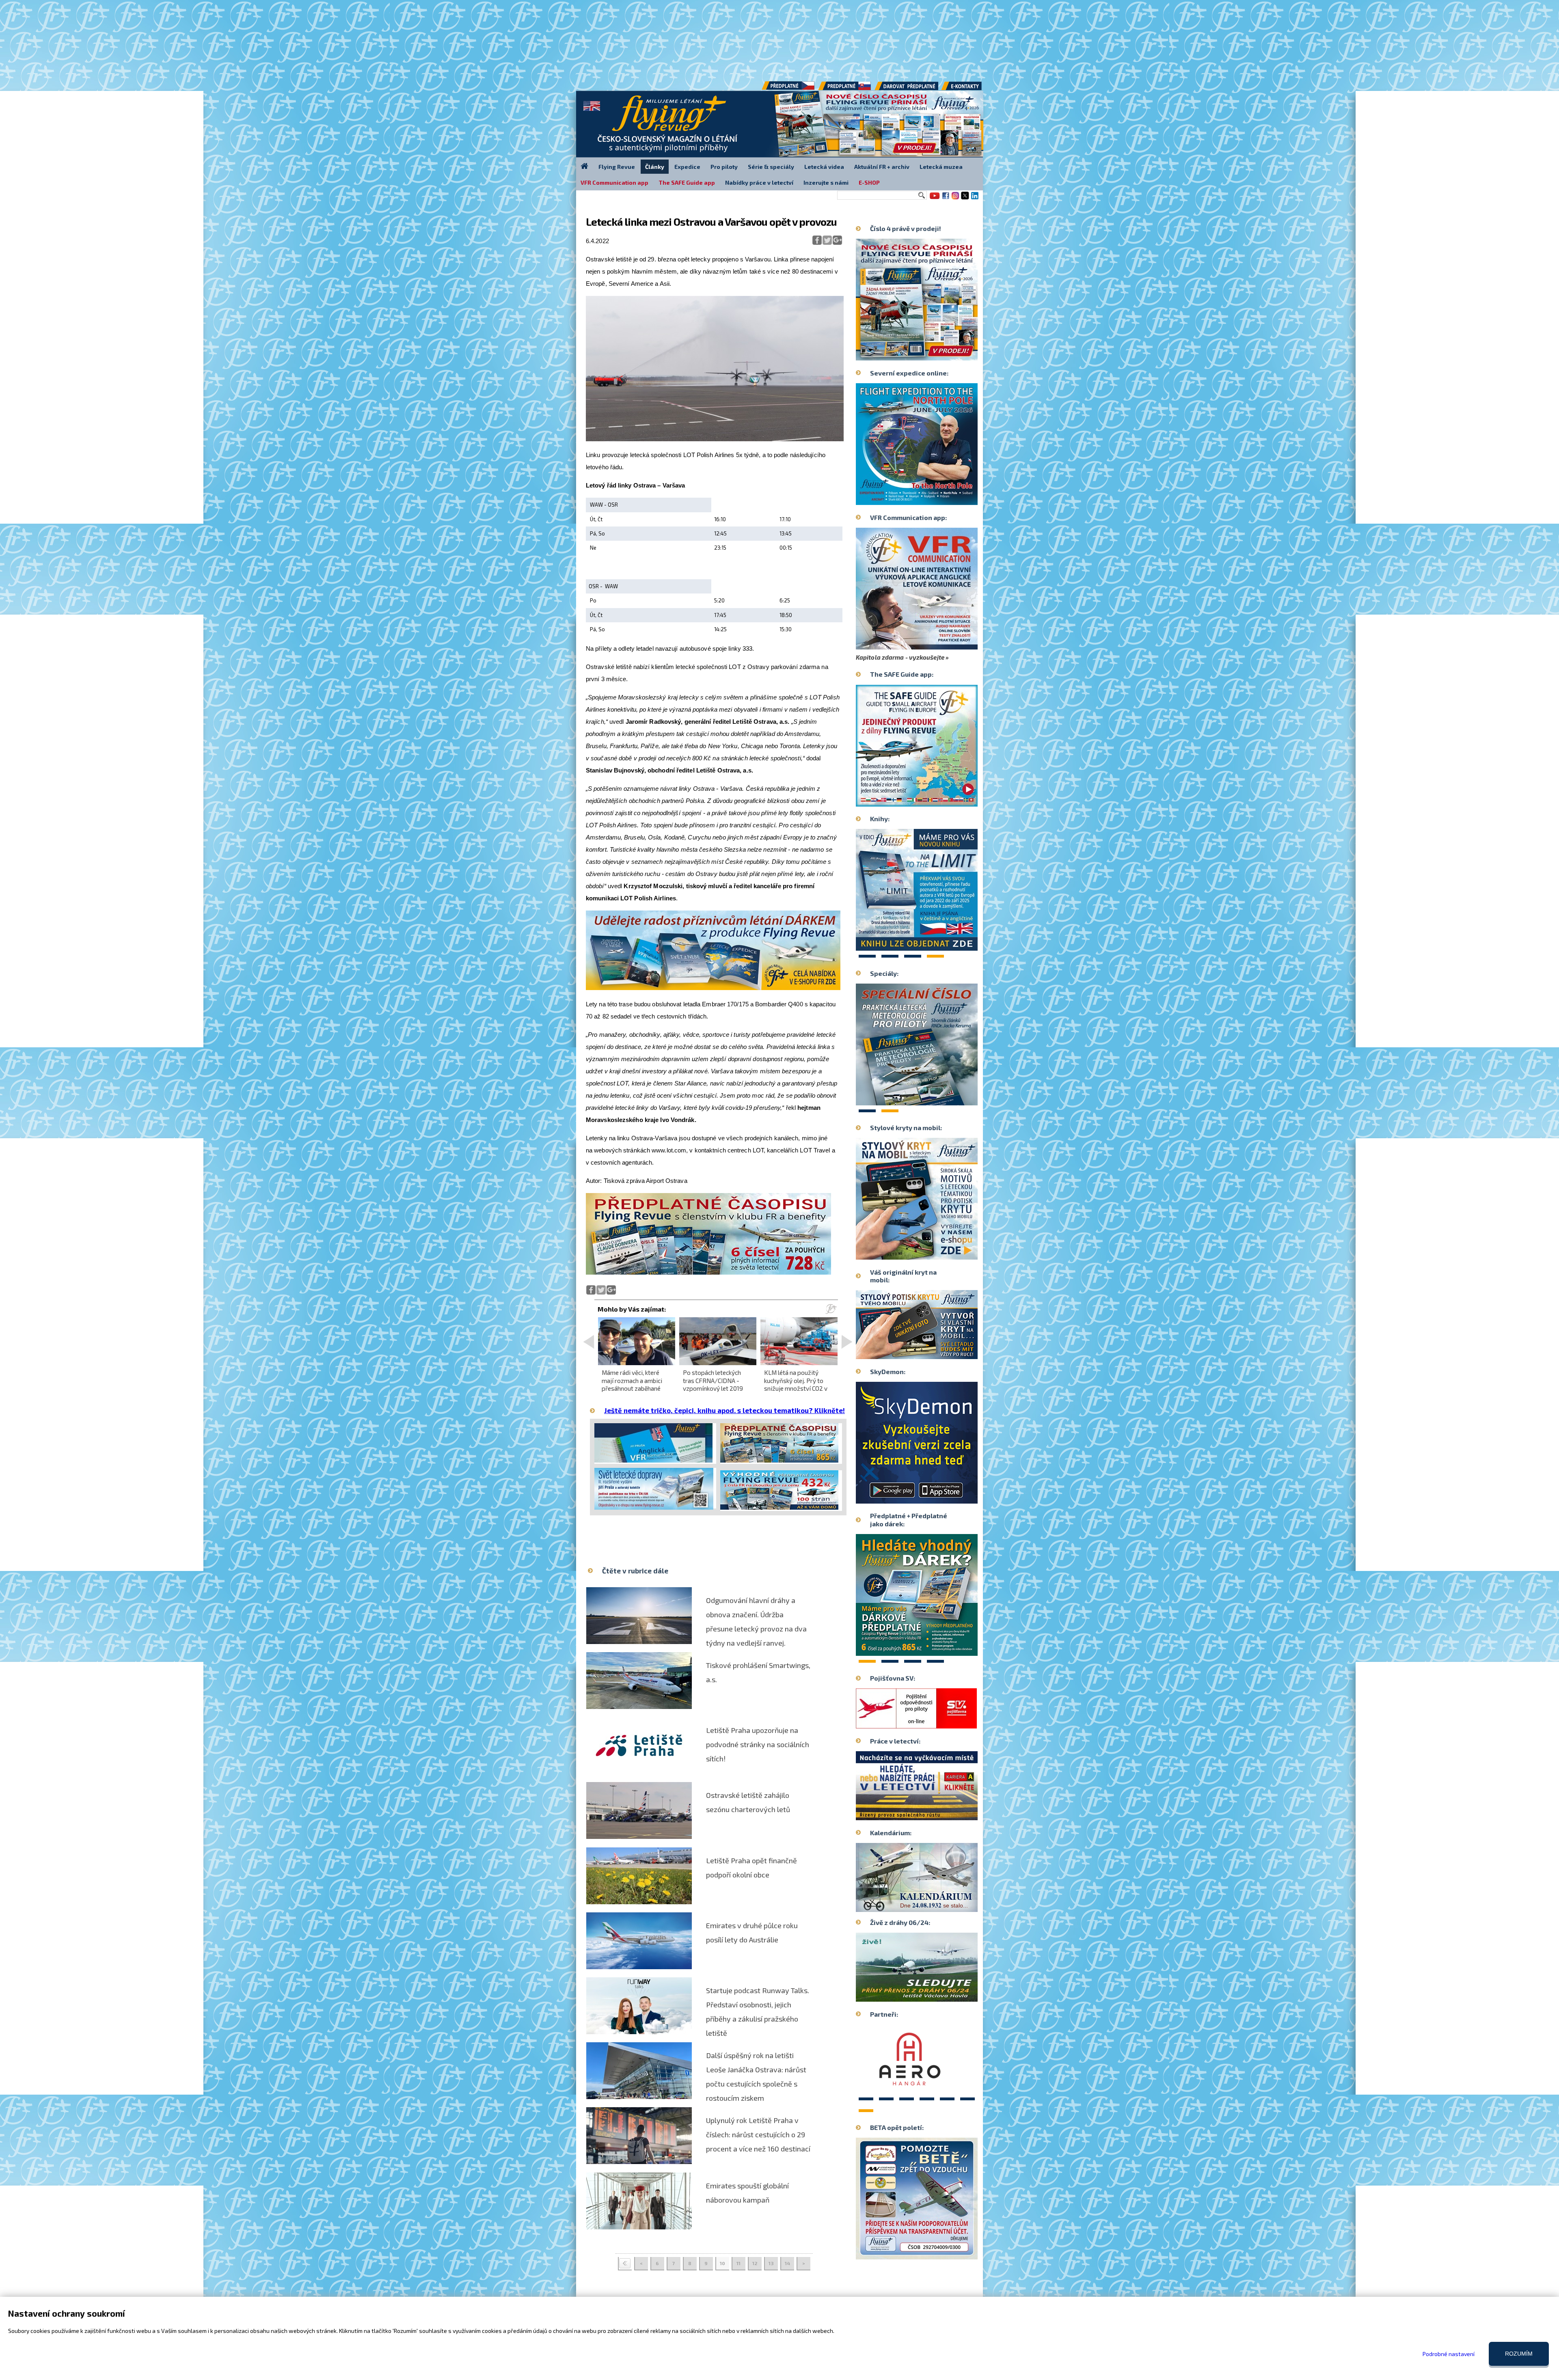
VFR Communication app (614, 182)
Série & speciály (771, 167)
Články (655, 167)
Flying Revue (617, 167)
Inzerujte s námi (826, 182)
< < (625, 2264)
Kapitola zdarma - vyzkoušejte (900, 657)
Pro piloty (724, 167)
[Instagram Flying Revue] (955, 199)
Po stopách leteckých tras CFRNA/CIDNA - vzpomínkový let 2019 (713, 1380)
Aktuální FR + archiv (882, 167)
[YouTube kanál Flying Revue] (933, 199)
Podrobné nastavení (1449, 2354)
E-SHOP (869, 182)
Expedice (687, 167)
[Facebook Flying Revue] (946, 199)
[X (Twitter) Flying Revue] (965, 199)
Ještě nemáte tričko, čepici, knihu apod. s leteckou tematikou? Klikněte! (724, 1410)
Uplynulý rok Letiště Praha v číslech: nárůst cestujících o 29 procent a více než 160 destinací (758, 2134)
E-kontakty (969, 89)
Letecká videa (824, 167)
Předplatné (845, 89)
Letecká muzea (941, 167)
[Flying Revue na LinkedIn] (975, 199)
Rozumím (1519, 2354)
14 (787, 2263)
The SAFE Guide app (687, 182)
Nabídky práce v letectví (759, 182)
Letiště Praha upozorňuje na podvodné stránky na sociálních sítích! (758, 1744)
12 (755, 2263)
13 (771, 2263)
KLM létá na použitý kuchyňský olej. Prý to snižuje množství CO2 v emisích (796, 1384)
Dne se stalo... (934, 1905)
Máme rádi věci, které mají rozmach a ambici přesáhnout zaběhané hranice (632, 1384)
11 (738, 2263)
